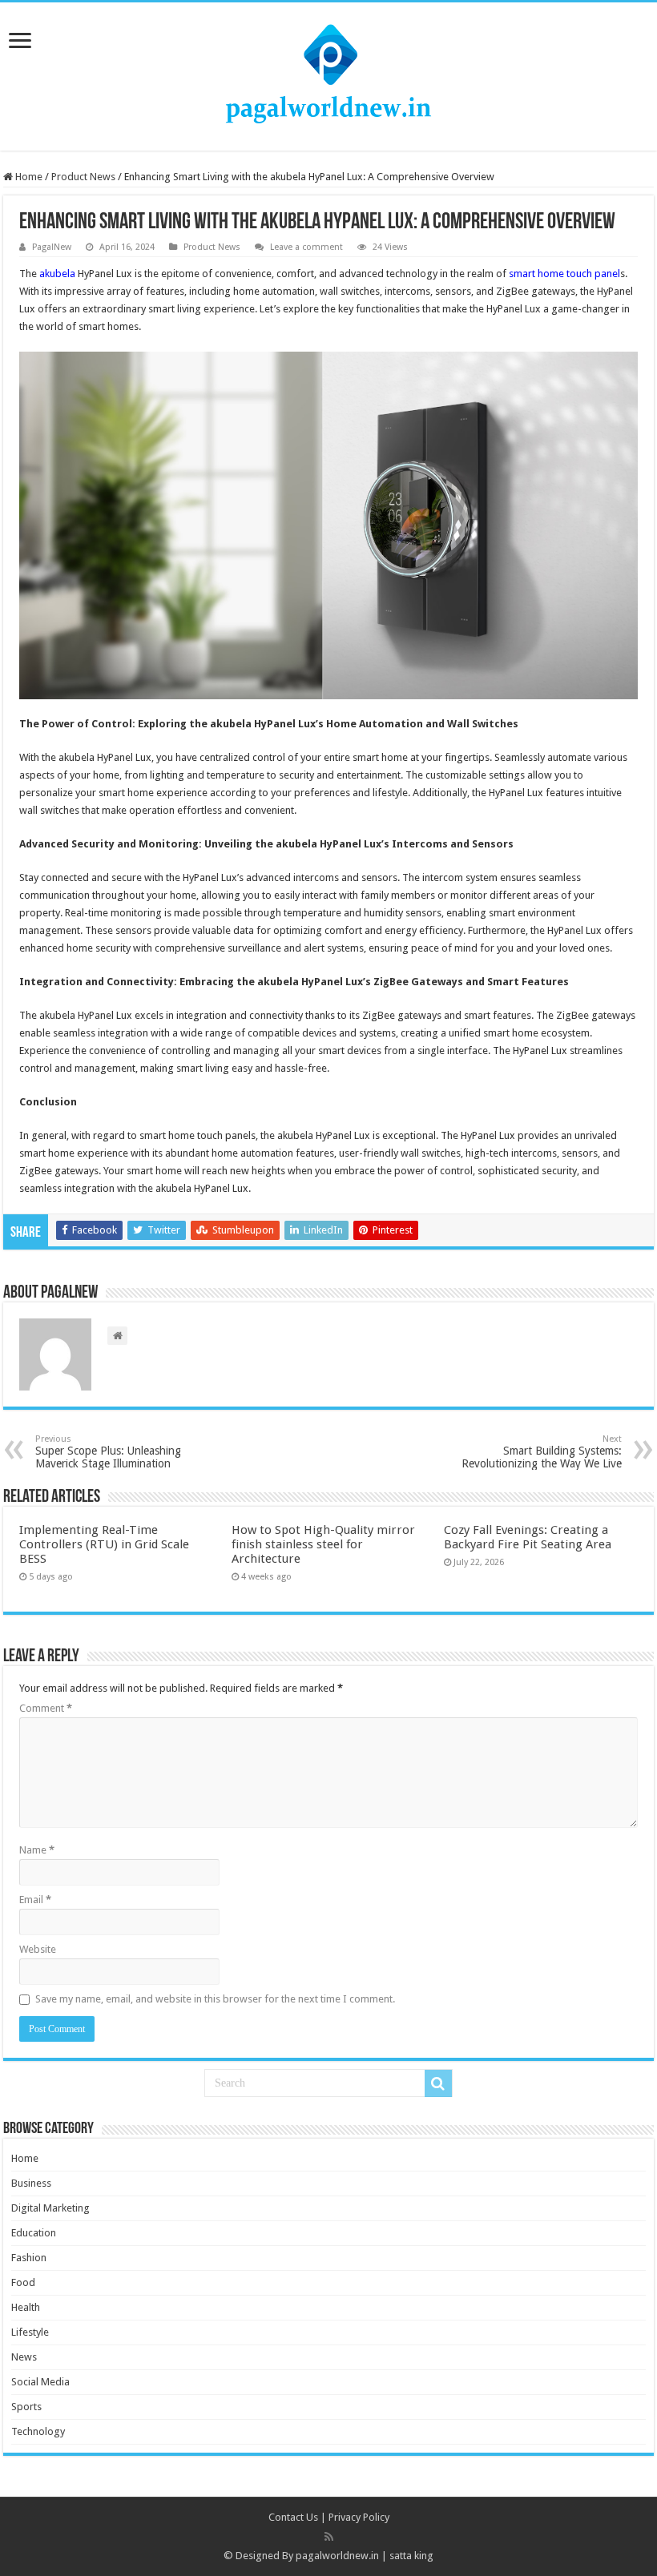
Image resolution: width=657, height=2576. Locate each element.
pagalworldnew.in (337, 2556)
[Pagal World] (328, 74)
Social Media (40, 2382)
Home (28, 177)
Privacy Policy (359, 2517)
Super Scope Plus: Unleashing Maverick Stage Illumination (108, 1452)
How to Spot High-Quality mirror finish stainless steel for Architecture (323, 1544)
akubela (57, 274)
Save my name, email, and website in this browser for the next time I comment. (215, 1999)
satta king (411, 2556)
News (24, 2357)
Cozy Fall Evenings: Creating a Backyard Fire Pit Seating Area (528, 1537)
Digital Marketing (50, 2208)
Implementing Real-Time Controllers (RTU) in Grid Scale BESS (104, 1544)
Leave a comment (306, 247)
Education (34, 2233)
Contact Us (293, 2517)
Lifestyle (30, 2332)
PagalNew (52, 247)
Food (23, 2282)
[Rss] (329, 2537)
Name (37, 1850)
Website (38, 1949)
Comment (46, 1708)
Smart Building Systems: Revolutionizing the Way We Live (542, 1452)
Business (31, 2183)
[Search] (438, 2083)
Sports (26, 2407)
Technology (38, 2431)
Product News (83, 177)
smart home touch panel (564, 274)
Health (26, 2307)
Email (35, 1900)
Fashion (29, 2258)
